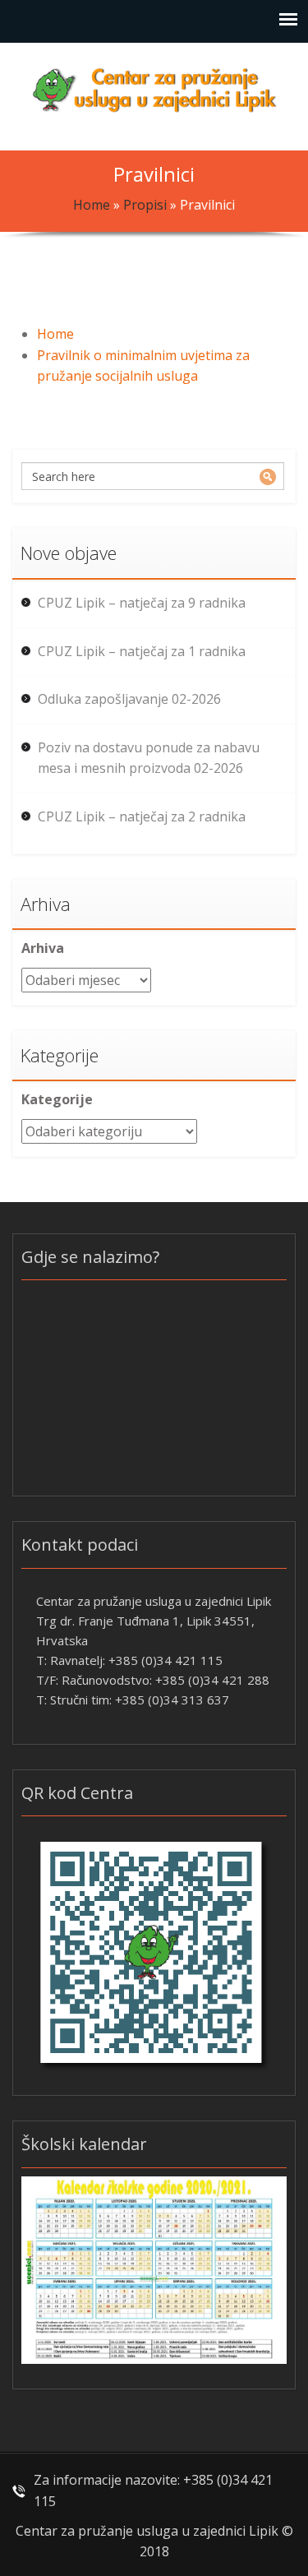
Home (92, 205)
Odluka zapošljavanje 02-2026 (129, 699)
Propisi (145, 205)
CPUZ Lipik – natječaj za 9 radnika (142, 603)
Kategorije (57, 1099)
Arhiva (43, 948)
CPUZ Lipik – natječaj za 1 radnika (142, 651)
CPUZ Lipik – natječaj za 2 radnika (142, 816)
